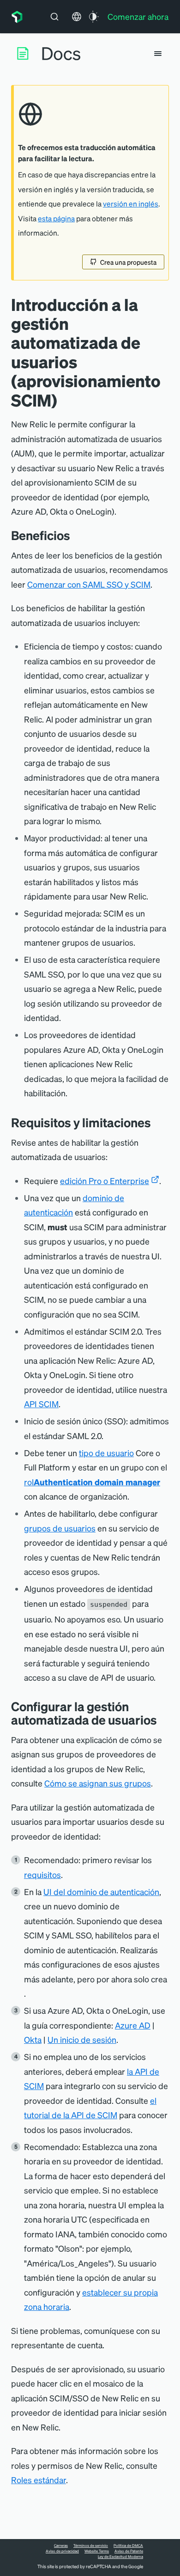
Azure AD (133, 2025)
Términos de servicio (91, 2546)
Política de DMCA (128, 2546)
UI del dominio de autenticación (101, 1892)
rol (92, 1482)
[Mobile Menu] (158, 54)
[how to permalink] (164, 1720)
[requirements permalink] (158, 1122)
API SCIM (41, 1404)
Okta (33, 2039)
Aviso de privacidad (62, 2551)
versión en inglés (131, 204)
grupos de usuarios (60, 1528)
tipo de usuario (106, 1453)
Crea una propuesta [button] (128, 262)
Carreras (61, 2546)
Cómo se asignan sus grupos (98, 1783)
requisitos (42, 1874)
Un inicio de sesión (82, 2039)
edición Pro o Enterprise (105, 1181)
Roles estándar (39, 2480)
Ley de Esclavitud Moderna (120, 2557)
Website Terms (97, 2551)
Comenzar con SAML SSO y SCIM (89, 584)
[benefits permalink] (77, 535)
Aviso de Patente (129, 2551)
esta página (56, 219)
